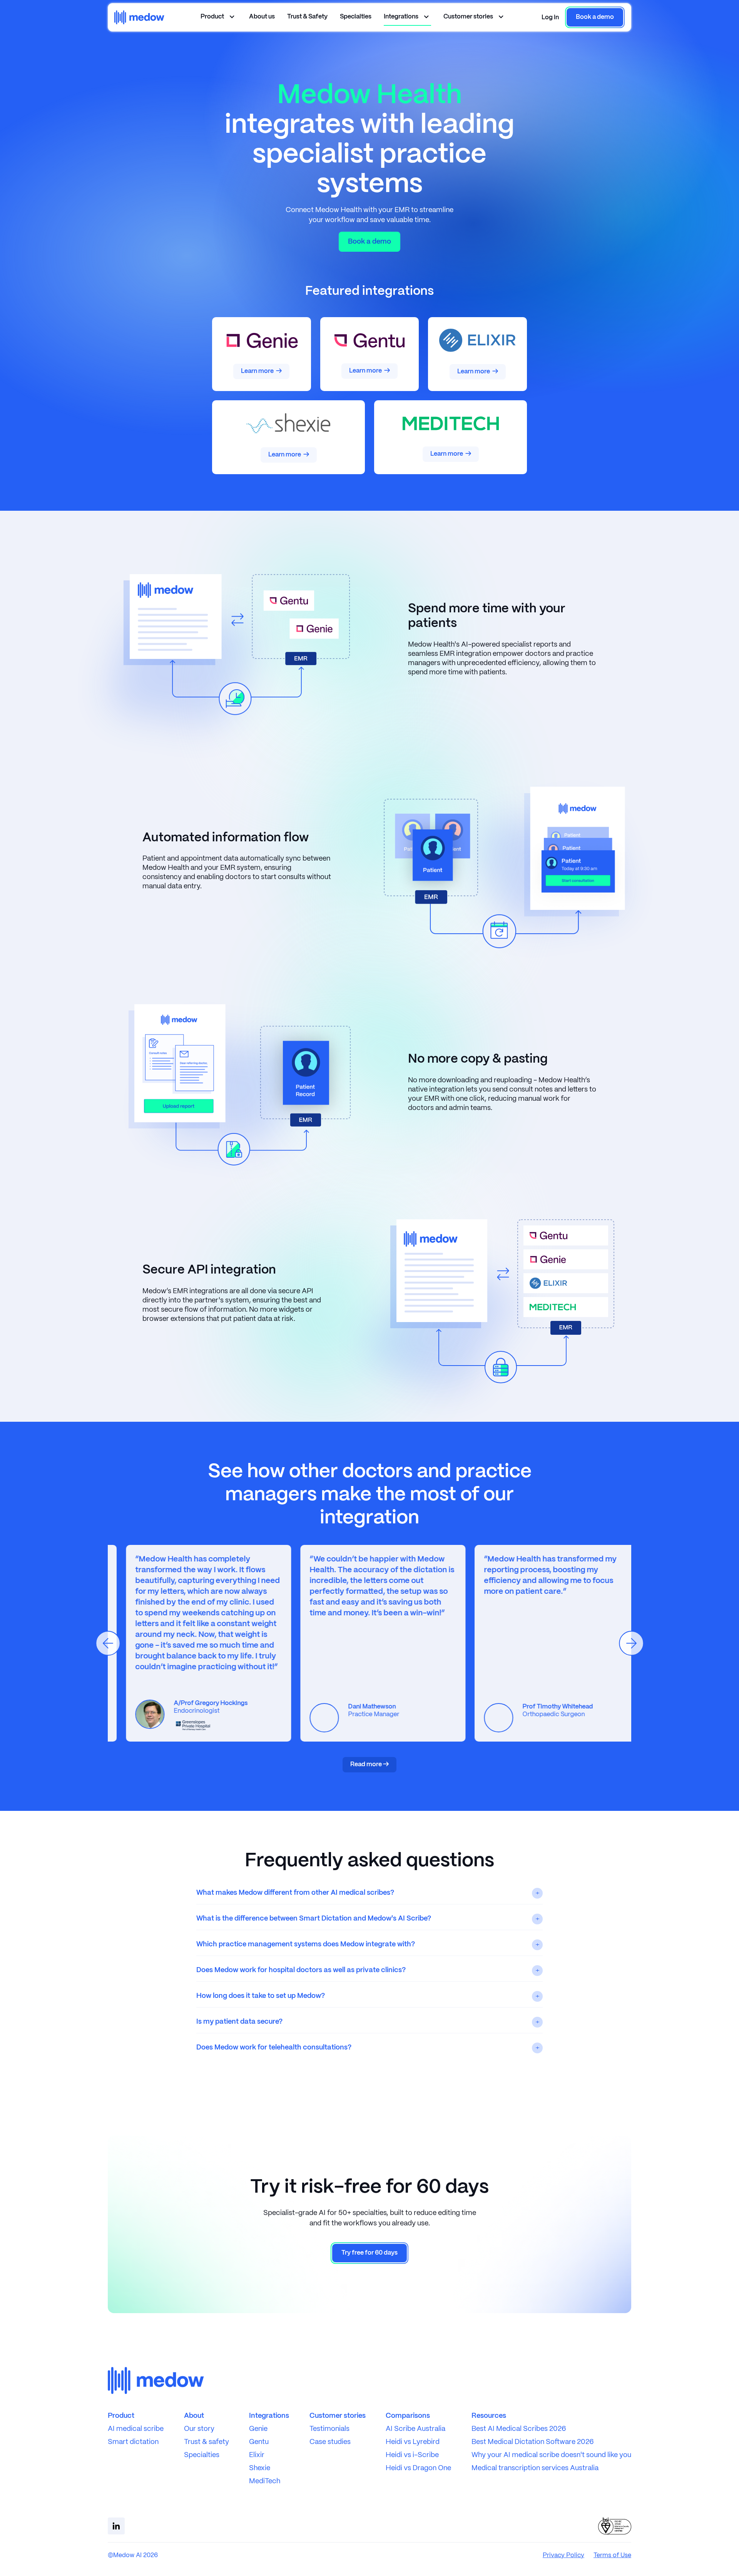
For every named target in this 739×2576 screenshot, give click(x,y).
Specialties (356, 17)
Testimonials (329, 2429)
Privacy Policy (563, 2555)
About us (262, 17)
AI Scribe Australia (415, 2429)
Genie (258, 2429)
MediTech (265, 2482)
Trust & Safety (307, 17)
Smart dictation (133, 2442)
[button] (550, 18)
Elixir (257, 2455)
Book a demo (369, 242)
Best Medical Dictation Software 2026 (533, 2442)
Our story (199, 2429)
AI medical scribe (136, 2429)
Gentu (259, 2442)
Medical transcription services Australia (535, 2468)
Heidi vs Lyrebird (413, 2442)
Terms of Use (612, 2555)
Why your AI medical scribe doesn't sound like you (551, 2455)
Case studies (330, 2442)
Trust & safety (206, 2442)
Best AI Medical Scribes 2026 (519, 2429)
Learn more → (261, 371)
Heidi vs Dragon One (418, 2468)
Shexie (260, 2468)
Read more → (369, 1764)
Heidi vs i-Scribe (412, 2455)
